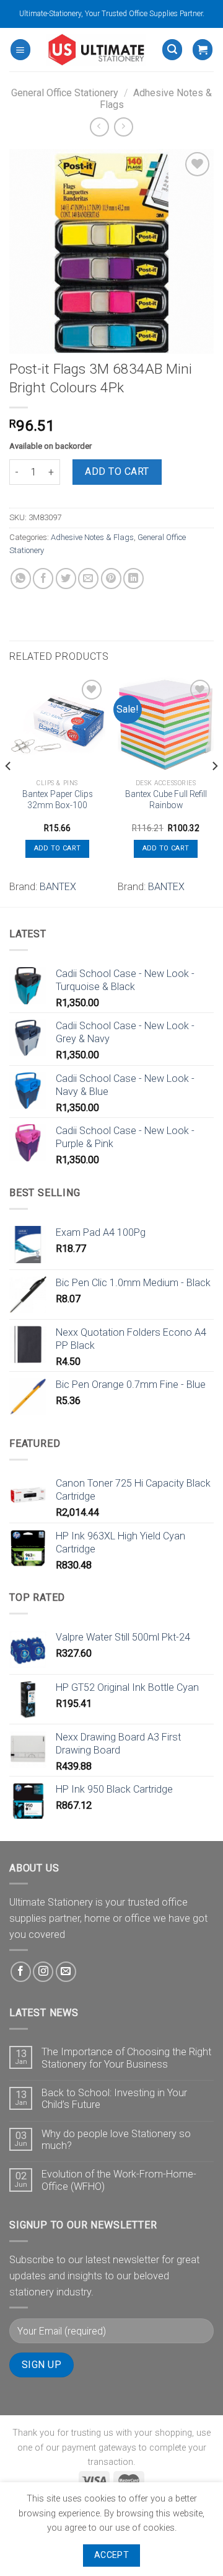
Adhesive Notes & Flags (92, 537)
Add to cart (117, 471)
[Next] (214, 790)
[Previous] (9, 790)
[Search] (172, 49)
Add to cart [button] (58, 848)
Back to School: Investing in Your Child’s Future (114, 2099)
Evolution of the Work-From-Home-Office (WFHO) (119, 2180)
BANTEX (58, 887)
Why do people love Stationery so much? (116, 2140)
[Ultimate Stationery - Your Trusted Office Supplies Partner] (96, 50)
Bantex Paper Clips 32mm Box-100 (58, 799)
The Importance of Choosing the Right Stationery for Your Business (126, 2058)
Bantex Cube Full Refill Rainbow (166, 799)
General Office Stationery (65, 93)
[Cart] (203, 49)
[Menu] (20, 49)
